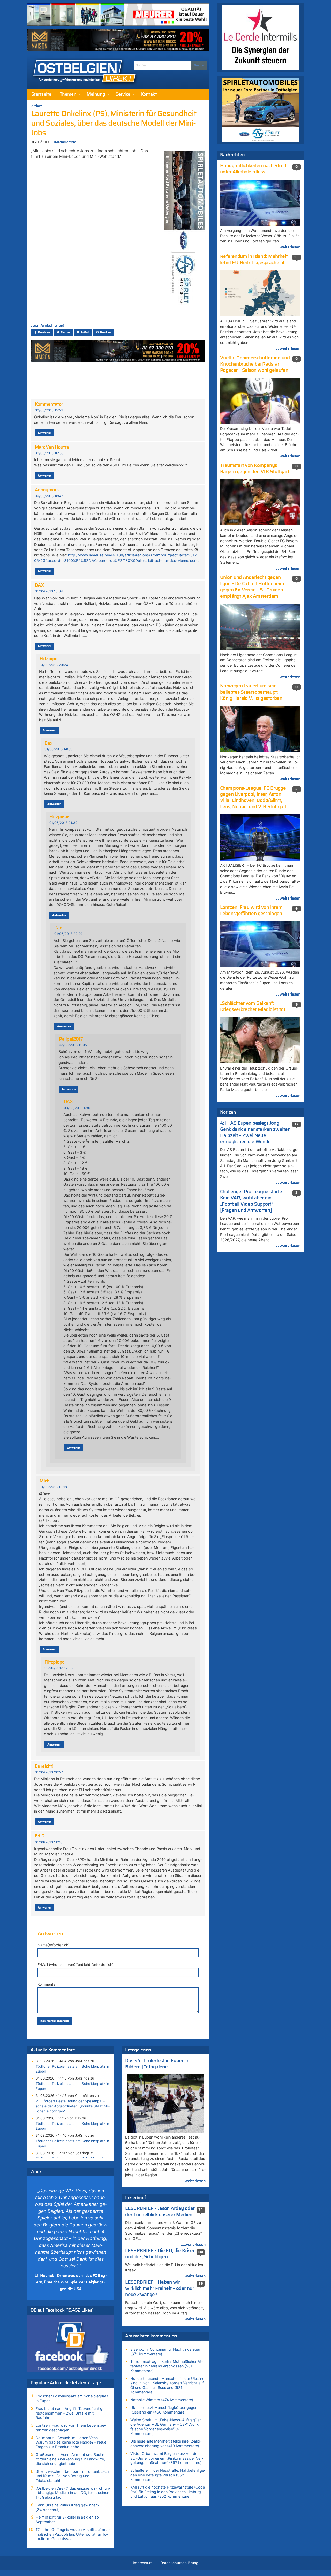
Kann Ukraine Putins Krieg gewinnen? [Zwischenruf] (67, 2507)
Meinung (96, 94)
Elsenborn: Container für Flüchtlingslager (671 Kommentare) (165, 2352)
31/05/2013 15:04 (49, 591)
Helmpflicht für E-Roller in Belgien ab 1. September (69, 2519)
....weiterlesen (193, 2181)
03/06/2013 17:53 (59, 1668)
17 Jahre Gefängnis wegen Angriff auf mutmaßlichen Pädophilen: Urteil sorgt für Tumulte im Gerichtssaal (73, 2534)
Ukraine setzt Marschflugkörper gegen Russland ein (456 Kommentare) (164, 2410)
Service (123, 94)
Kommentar (47, 1984)
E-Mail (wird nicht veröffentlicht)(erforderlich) (76, 1965)
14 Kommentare (65, 142)
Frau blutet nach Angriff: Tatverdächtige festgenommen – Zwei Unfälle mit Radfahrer (70, 2413)
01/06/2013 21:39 (63, 823)
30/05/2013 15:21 (49, 410)
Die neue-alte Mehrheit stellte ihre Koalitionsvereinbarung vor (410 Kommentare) (166, 2443)
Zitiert (36, 106)
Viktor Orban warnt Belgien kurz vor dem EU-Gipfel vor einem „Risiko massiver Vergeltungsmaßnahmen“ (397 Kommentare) (167, 2458)
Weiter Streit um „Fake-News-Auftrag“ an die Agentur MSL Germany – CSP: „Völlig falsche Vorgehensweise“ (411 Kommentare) (166, 2427)
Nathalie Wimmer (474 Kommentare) (162, 2400)
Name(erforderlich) (54, 1945)
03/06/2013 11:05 (73, 1045)
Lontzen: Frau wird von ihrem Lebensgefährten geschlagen (71, 2428)
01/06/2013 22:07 (68, 934)
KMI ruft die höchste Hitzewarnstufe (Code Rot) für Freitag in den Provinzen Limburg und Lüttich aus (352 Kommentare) (168, 2492)
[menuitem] (41, 94)
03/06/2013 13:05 (78, 1108)
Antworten (45, 433)
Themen (68, 94)
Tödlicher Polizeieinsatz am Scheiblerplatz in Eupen (72, 2069)
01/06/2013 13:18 (53, 1487)
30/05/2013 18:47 (49, 496)
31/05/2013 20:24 (54, 665)
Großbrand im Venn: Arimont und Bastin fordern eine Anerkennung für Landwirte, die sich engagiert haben (70, 2459)
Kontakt (149, 94)
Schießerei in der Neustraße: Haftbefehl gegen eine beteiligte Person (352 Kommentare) (168, 2475)
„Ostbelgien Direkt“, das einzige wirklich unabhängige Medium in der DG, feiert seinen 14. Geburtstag (73, 2493)
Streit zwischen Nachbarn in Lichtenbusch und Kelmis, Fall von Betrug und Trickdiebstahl (72, 2476)
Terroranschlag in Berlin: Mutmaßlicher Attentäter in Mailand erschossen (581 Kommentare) (167, 2366)
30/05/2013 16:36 (49, 453)
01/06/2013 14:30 (58, 749)
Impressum (143, 2563)
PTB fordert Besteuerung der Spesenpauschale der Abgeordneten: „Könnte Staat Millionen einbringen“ (73, 2106)
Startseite (41, 94)
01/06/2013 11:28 (49, 1842)
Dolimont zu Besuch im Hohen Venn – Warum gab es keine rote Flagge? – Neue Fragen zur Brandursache (71, 2442)
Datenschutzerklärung (179, 2563)
